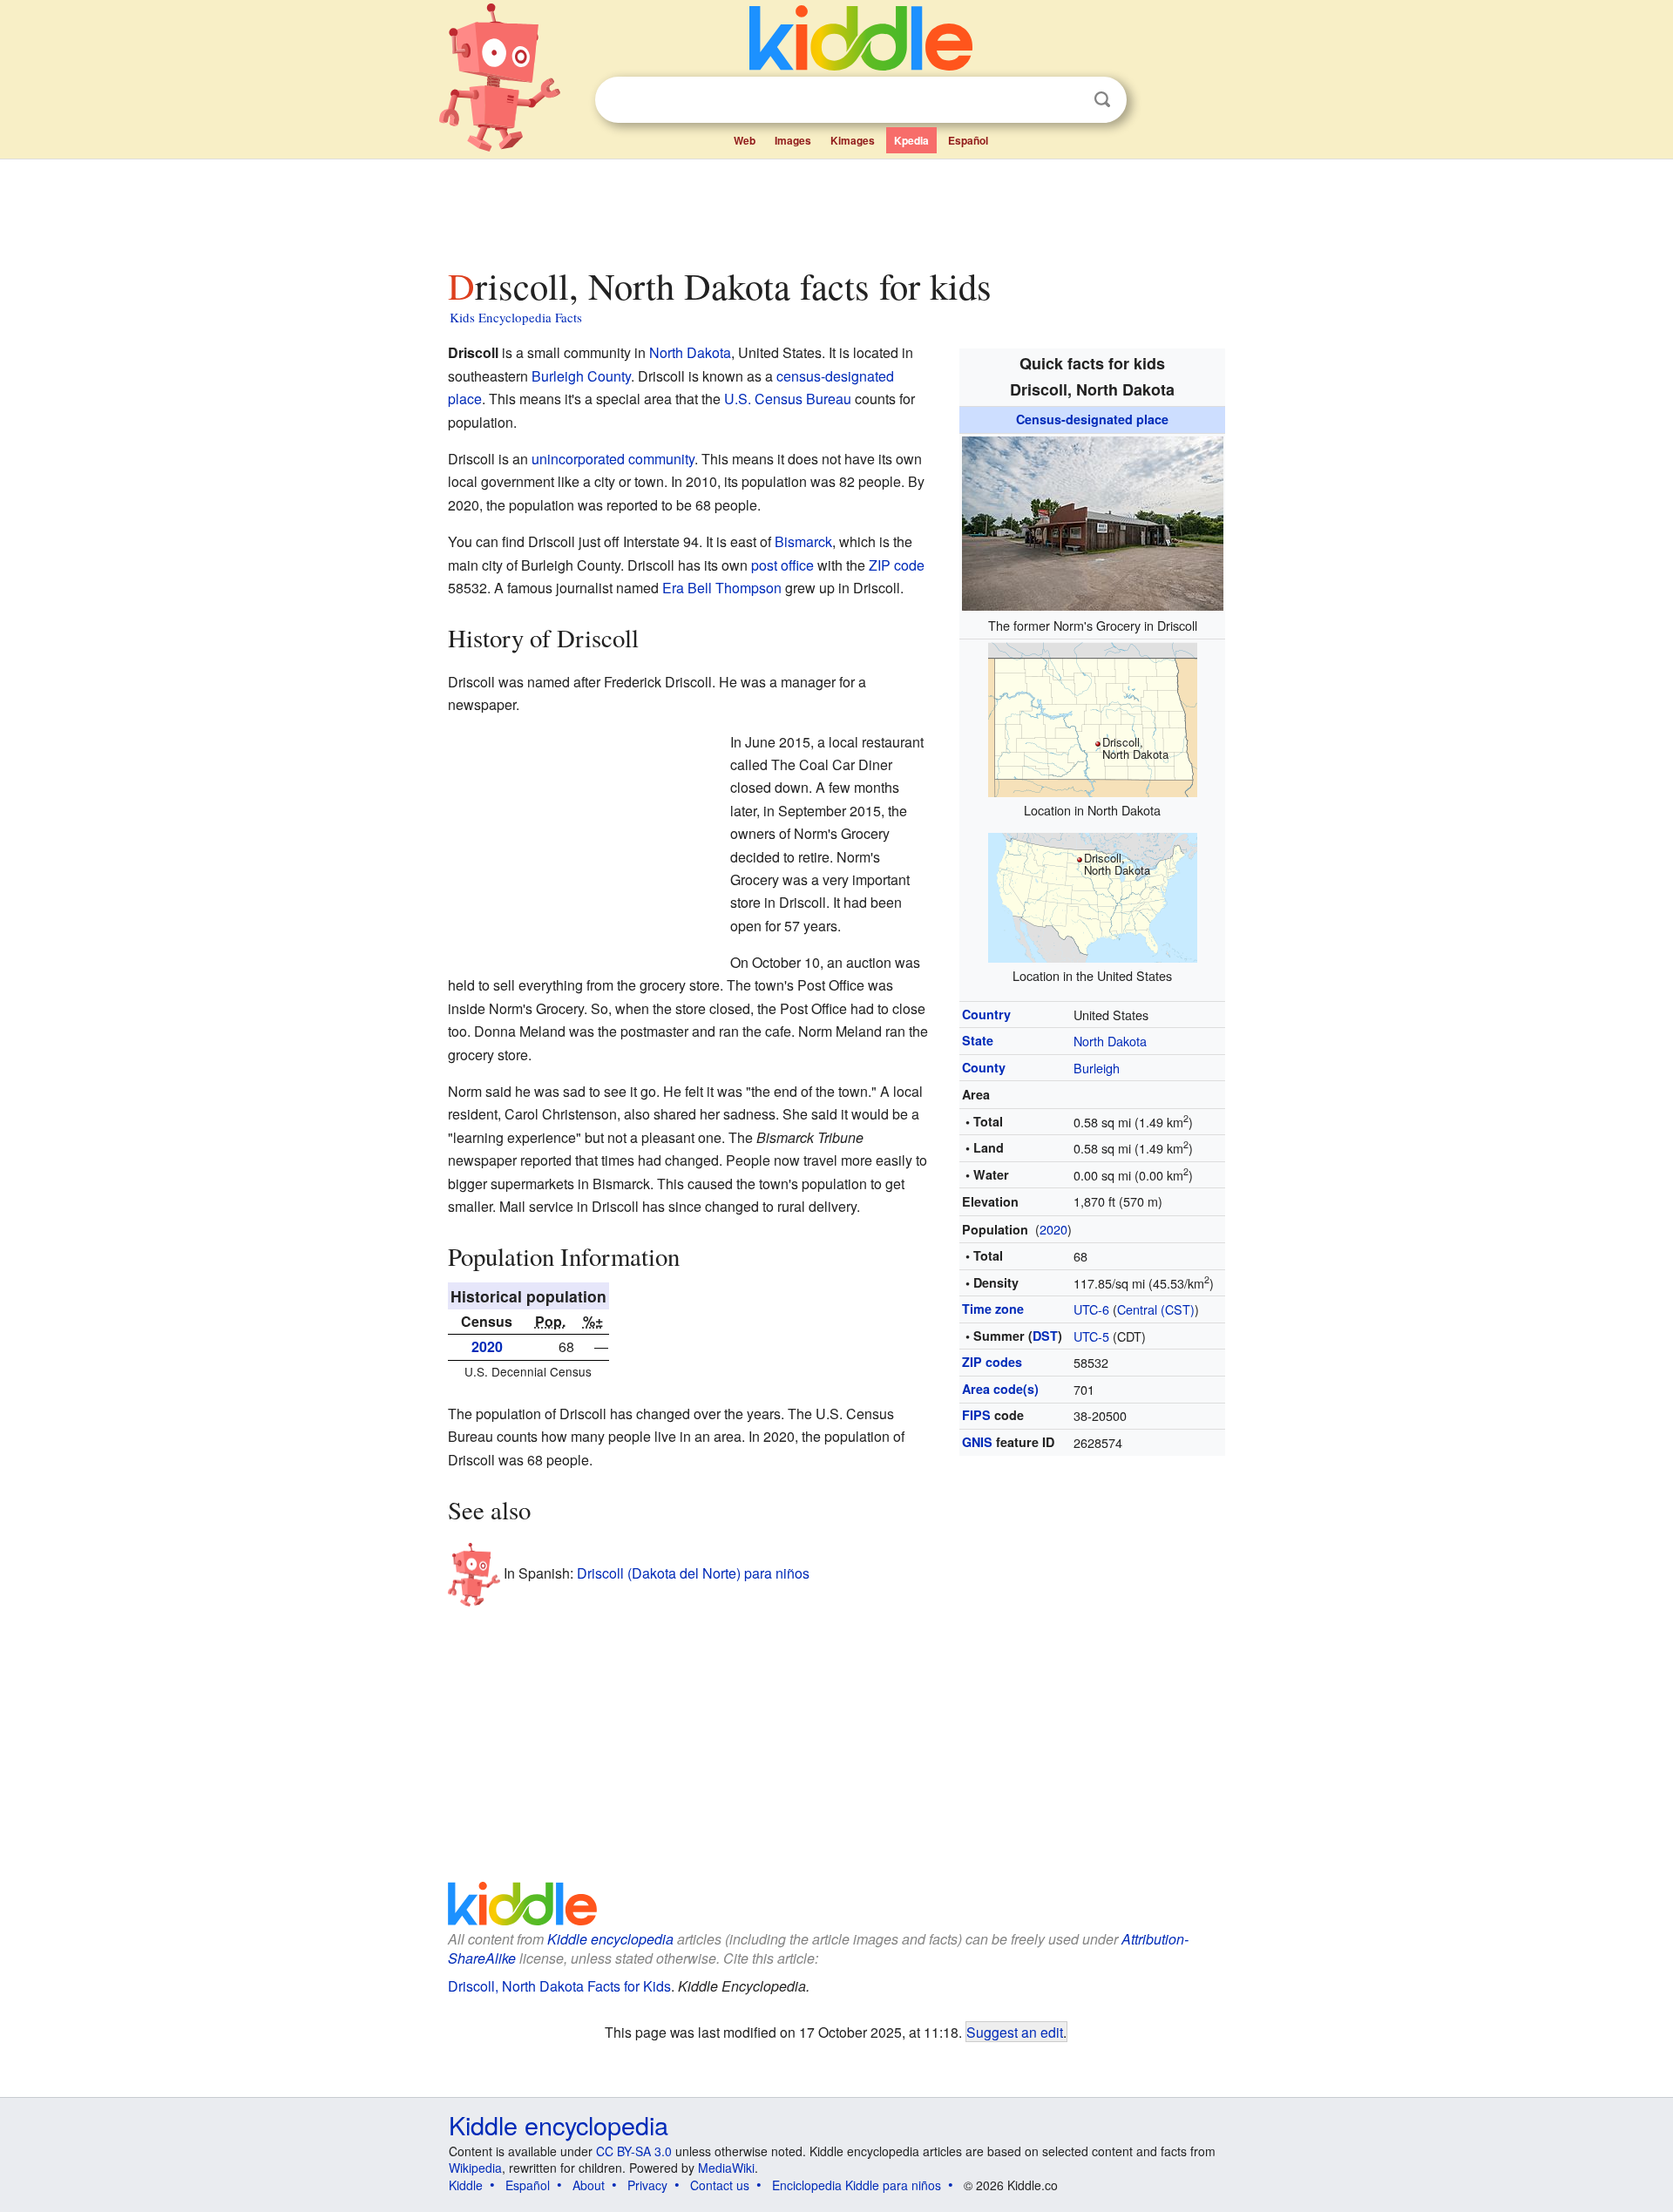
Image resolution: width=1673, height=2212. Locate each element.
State (978, 1040)
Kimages (853, 140)
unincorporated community (613, 459)
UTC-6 (1091, 1309)
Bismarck (803, 541)
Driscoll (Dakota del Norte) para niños (693, 1572)
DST (1045, 1336)
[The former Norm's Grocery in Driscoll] (1093, 521)
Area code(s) (1000, 1389)
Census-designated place (1092, 419)
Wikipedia (475, 2168)
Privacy (647, 2185)
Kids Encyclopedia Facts (516, 317)
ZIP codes (992, 1362)
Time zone (993, 1309)
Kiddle (466, 2185)
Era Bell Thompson (722, 588)
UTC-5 (1091, 1336)
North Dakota (1110, 1041)
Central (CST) (1156, 1309)
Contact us (720, 2185)
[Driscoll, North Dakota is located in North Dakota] (1093, 717)
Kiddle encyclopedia (610, 1939)
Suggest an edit (1015, 2032)
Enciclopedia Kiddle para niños (857, 2185)
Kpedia (911, 140)
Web (745, 140)
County (984, 1067)
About (589, 2185)
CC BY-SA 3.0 (634, 2151)
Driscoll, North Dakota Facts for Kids (559, 1986)
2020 (1053, 1229)
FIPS (976, 1415)
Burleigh (1097, 1068)
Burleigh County (581, 376)
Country (986, 1014)
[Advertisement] (836, 208)
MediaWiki (726, 2168)
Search (1102, 100)
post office (782, 565)
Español (968, 140)
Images (793, 140)
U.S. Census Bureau (788, 399)
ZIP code (897, 565)
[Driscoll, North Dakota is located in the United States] (1093, 895)
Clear (1067, 100)
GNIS (977, 1442)
